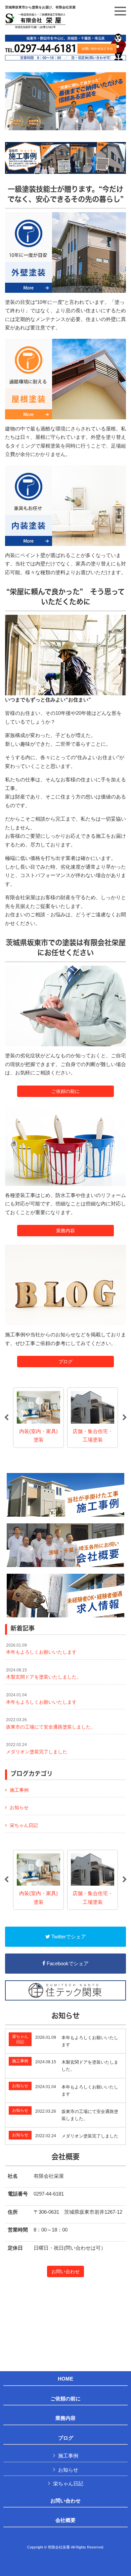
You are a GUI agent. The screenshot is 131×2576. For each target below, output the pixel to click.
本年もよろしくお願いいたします (41, 1649)
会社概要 (65, 2520)
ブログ (65, 1362)
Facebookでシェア (67, 1963)
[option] (38, 1418)
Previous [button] (6, 1418)
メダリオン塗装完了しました (37, 1748)
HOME (65, 2379)
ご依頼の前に (65, 1091)
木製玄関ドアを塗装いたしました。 (44, 1674)
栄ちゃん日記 (24, 1825)
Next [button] (125, 1418)
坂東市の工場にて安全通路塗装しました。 (51, 1723)
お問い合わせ (65, 2271)
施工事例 (19, 1790)
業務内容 (65, 1231)
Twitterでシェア (68, 1937)
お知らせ (19, 1807)
